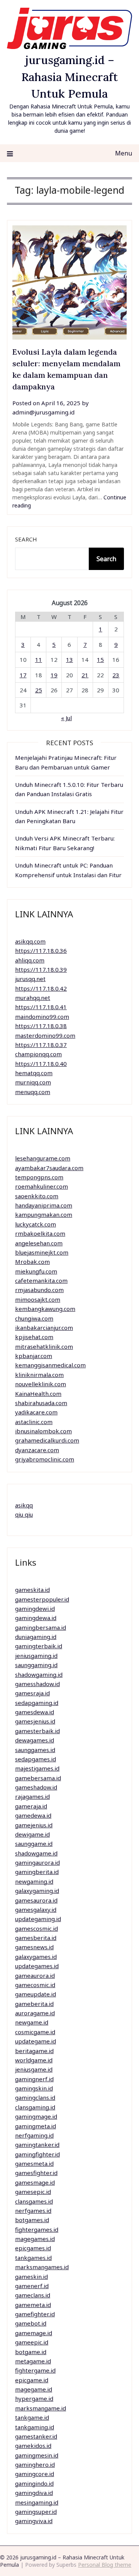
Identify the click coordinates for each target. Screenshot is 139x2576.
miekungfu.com (36, 1271)
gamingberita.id (37, 1872)
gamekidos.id (33, 2446)
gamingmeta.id (36, 2126)
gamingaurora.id (37, 1862)
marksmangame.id (41, 2408)
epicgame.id (32, 2380)
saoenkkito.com (37, 1196)
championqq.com (38, 1054)
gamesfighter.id (36, 2173)
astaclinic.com (34, 1422)
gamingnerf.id (34, 2079)
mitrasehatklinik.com (44, 1346)
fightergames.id (37, 2229)
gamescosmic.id (36, 1928)
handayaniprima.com (44, 1205)
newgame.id (32, 2022)
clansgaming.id (35, 2107)
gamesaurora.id (36, 1900)
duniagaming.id (36, 1637)
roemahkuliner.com (42, 1186)
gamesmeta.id (34, 2163)
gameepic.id (32, 2342)
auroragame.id (35, 2013)
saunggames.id (35, 1750)
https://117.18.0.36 (41, 951)
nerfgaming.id (34, 2135)
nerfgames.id (33, 2211)
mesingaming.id (37, 2502)
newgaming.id (34, 1881)
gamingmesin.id (37, 2455)
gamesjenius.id (35, 1721)
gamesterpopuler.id (42, 1599)
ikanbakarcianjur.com (44, 1328)
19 (54, 675)
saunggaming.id (36, 1665)
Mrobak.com (32, 1262)
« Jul (66, 718)
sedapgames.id (36, 1759)
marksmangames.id (42, 2267)
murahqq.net (33, 998)
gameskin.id (31, 2277)
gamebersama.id (38, 1778)
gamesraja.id (32, 1693)
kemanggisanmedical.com (50, 1365)
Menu (124, 153)
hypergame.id (34, 2398)
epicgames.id (33, 2248)
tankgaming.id (35, 2427)
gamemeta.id (33, 2305)
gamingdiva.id (34, 2493)
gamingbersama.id (41, 1627)
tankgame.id (32, 2417)
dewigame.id (32, 1834)
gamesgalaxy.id (36, 1910)
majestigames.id (37, 1768)
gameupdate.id (36, 1994)
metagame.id (33, 2361)
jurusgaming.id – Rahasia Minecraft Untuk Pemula (69, 77)
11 (39, 660)
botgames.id (32, 2220)
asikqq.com (30, 941)
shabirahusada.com (41, 1403)
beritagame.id (34, 2051)
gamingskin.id (34, 2088)
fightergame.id (35, 2370)
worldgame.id (34, 2060)
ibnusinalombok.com (43, 1431)
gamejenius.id (34, 1825)
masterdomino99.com (45, 1035)
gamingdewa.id (36, 1618)
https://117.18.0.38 (41, 1026)
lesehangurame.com (43, 1158)
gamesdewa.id (35, 1712)
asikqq (24, 1505)
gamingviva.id (34, 2521)
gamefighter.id (35, 2314)
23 (116, 675)
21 (85, 675)
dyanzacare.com (37, 1450)
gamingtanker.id (37, 2145)
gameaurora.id (35, 1976)
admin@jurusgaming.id (43, 412)
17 (23, 675)
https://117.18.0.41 (41, 1007)
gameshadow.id (36, 1787)
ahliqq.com (30, 960)
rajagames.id (32, 1796)
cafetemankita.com (41, 1280)
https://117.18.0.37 (41, 1045)
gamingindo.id (34, 2483)
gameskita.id (32, 1590)
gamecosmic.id (35, 1985)
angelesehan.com (39, 1243)
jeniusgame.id (34, 2069)
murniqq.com (33, 1082)
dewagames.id (35, 1740)
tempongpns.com (39, 1177)
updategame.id (36, 2041)
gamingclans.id (35, 2097)
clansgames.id (34, 2201)
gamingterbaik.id (39, 1646)
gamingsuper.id (36, 2512)
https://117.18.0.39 (41, 969)
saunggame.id (34, 1844)
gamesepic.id (33, 2192)
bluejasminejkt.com (42, 1252)
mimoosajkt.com (38, 1299)
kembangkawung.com (45, 1309)
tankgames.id (33, 2258)
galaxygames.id (36, 1957)
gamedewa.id (33, 1815)
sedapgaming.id (37, 1703)
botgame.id (31, 2352)
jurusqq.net (30, 979)
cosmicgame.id (35, 2032)
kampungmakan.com (44, 1214)
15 (100, 660)
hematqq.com (34, 1073)
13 (69, 660)
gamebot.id (31, 2323)
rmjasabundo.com (39, 1290)
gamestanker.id (36, 2436)
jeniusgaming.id (36, 1656)
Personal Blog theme (105, 2565)
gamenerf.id (32, 2286)
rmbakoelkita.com (40, 1233)
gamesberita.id (36, 1938)
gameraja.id (31, 1806)
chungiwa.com (34, 1318)
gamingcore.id (35, 2474)
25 (39, 690)
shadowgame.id (36, 1853)
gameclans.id (33, 2295)
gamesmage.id (35, 2182)
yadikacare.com (36, 1412)
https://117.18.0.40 (41, 1064)
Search (26, 539)
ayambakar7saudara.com (49, 1168)
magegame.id (34, 2389)
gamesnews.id (34, 1947)
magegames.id (35, 2239)
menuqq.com (33, 1092)
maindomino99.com (42, 1017)
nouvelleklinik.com (41, 1384)
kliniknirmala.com (39, 1375)
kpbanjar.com (34, 1356)
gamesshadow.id (37, 1684)
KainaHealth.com (38, 1394)
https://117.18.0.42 (41, 988)
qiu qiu (24, 1514)
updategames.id (37, 1966)
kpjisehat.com (34, 1337)
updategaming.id (38, 1919)
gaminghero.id (35, 2464)
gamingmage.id (36, 2116)
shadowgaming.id (39, 1674)
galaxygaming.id (37, 1891)
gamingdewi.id (35, 1609)
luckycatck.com (36, 1224)
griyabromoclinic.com (45, 1459)
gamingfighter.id (37, 2154)
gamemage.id (34, 2333)
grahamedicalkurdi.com (47, 1440)
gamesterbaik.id (37, 1731)
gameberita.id (34, 2004)
